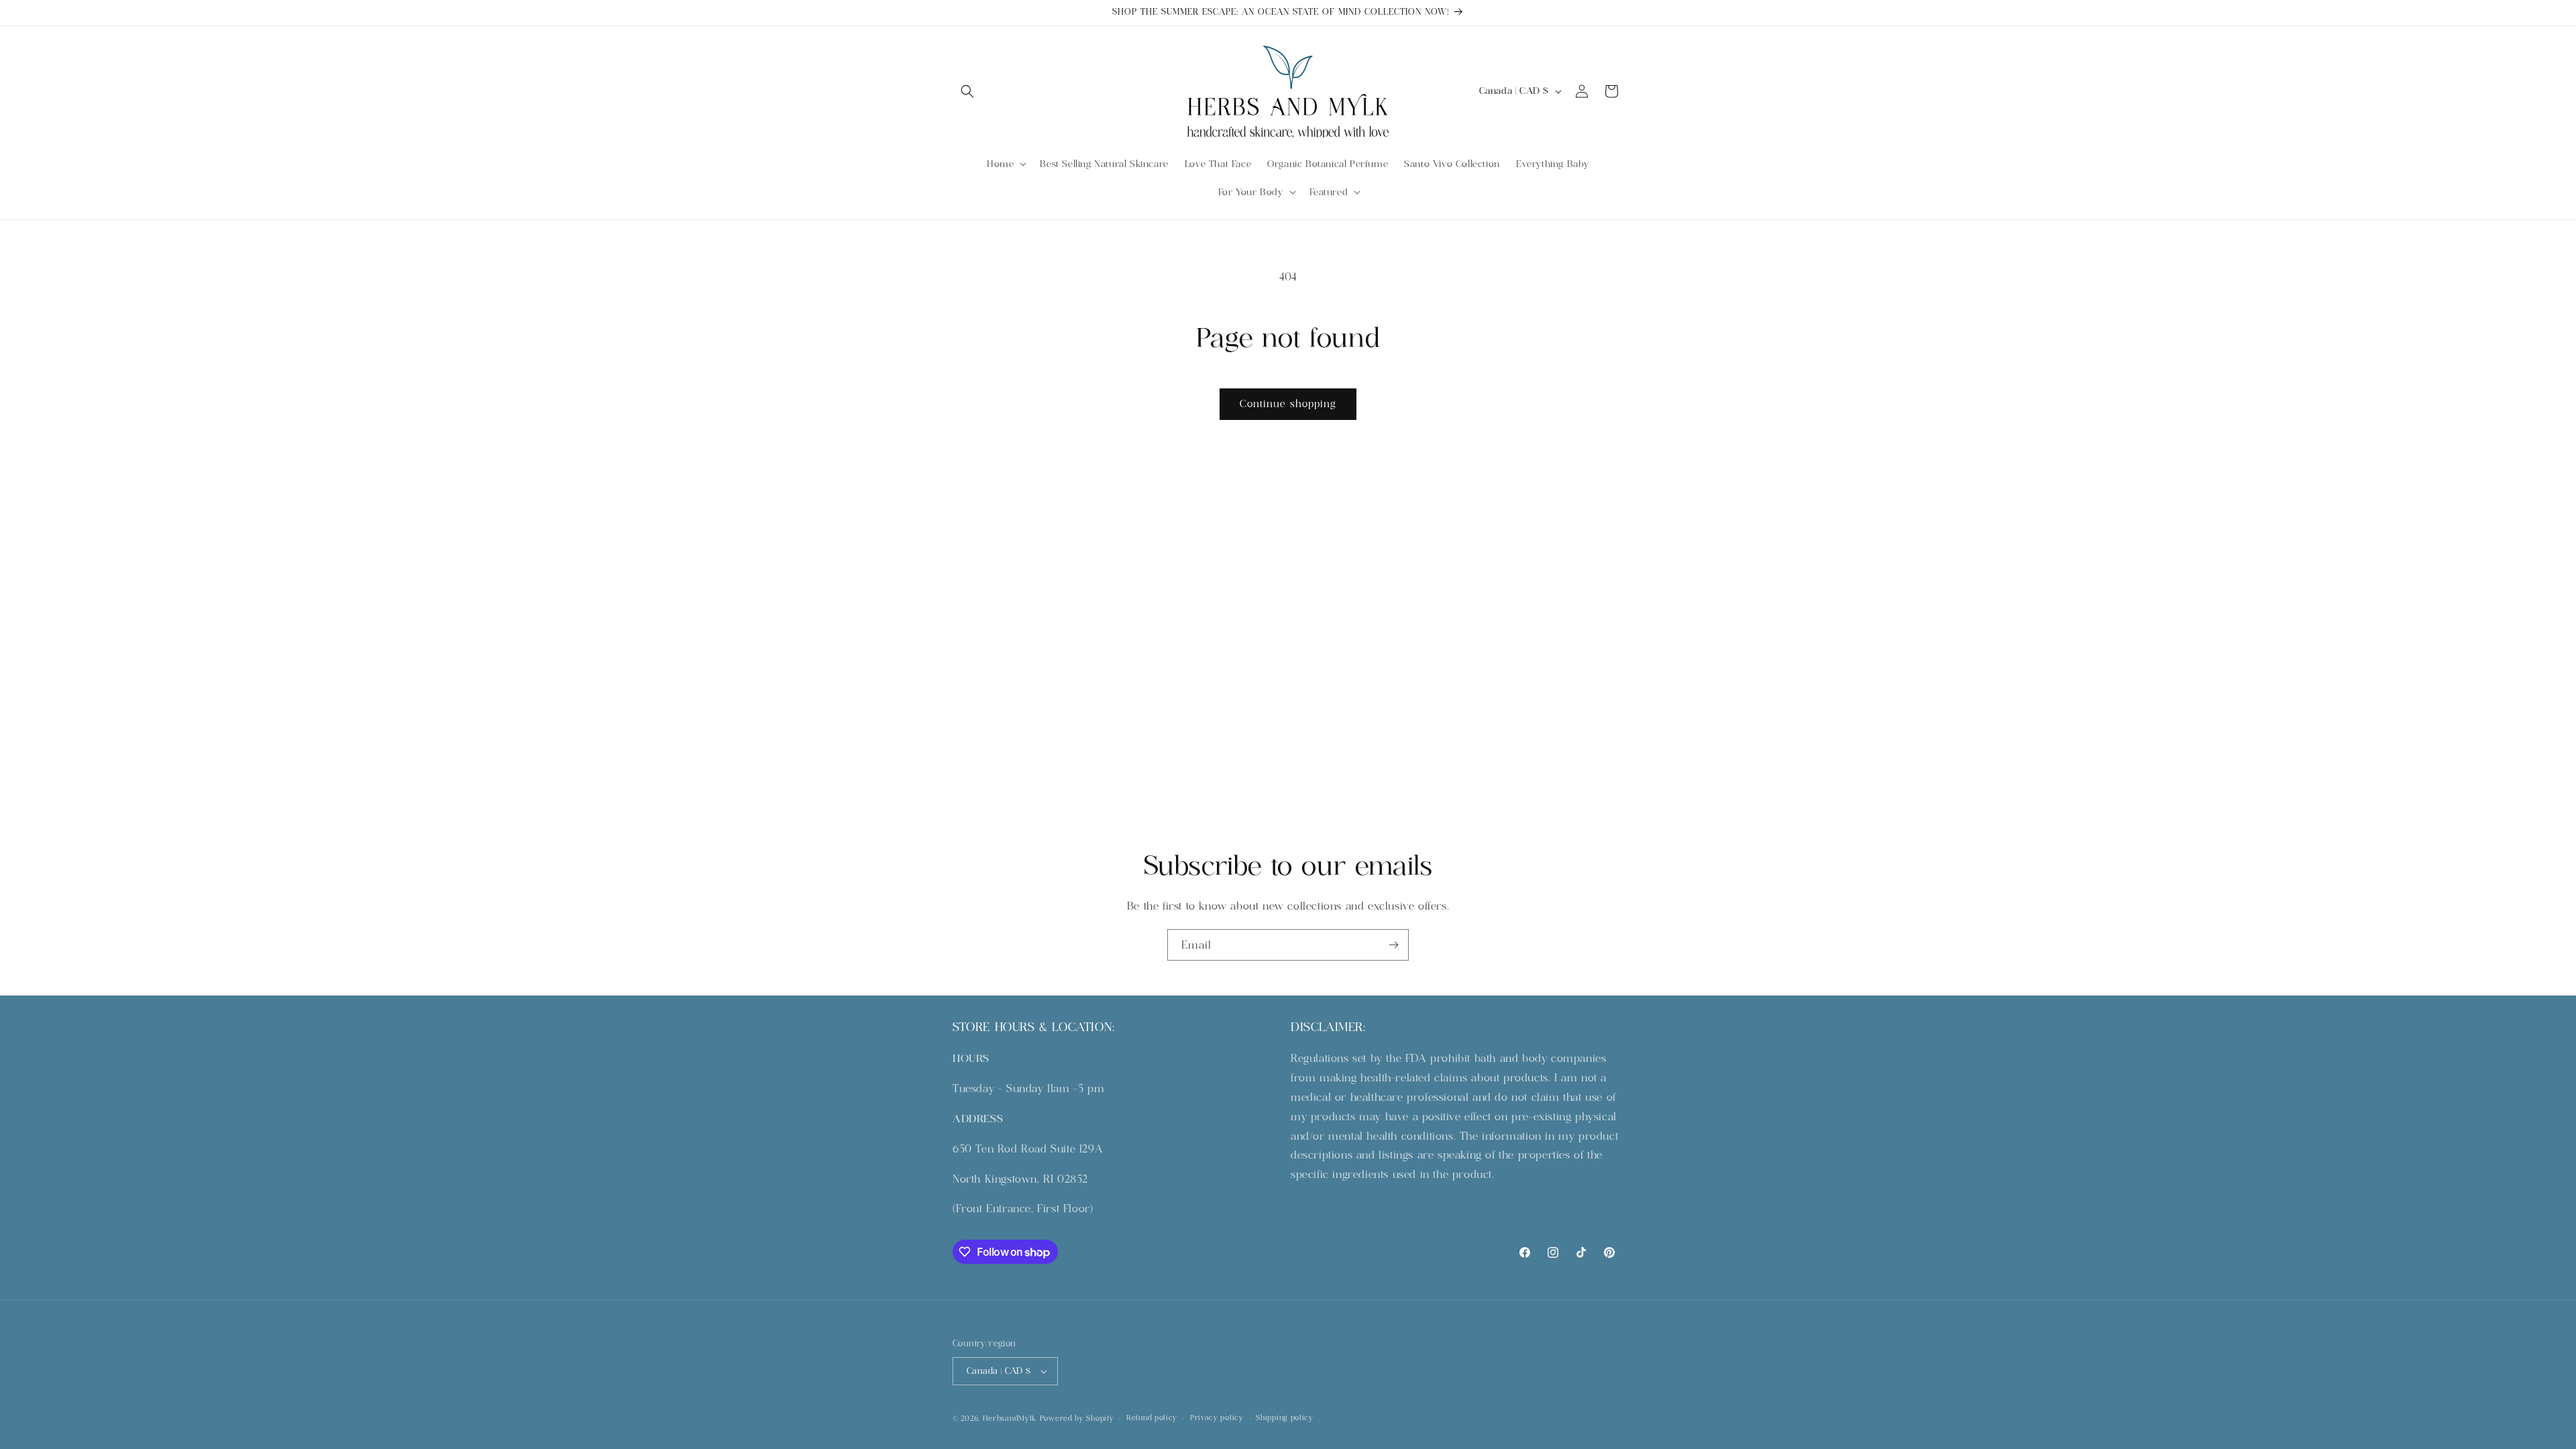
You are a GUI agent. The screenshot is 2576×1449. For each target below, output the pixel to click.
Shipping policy (1285, 1417)
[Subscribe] (1393, 945)
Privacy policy (1217, 1417)
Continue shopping (1288, 404)
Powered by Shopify (1077, 1418)
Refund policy (1152, 1417)
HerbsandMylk (1010, 1418)
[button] (967, 91)
